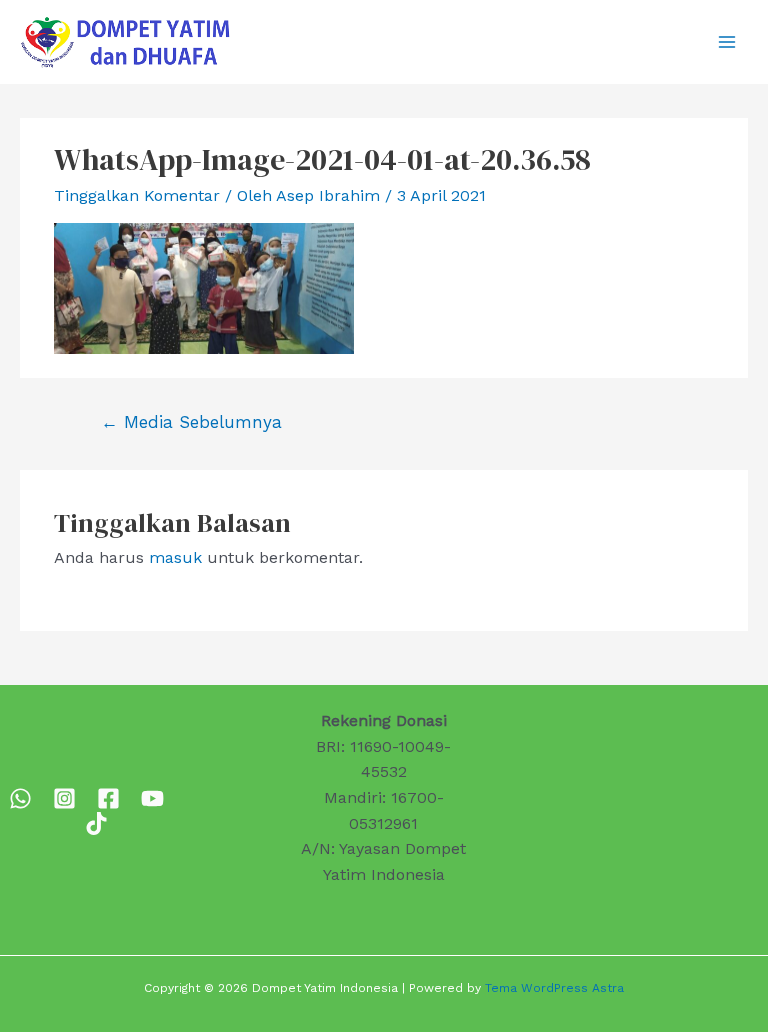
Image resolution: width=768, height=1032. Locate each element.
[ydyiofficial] (96, 823)
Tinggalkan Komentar (137, 195)
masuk (175, 557)
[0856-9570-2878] (20, 798)
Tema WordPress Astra (554, 988)
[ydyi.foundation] (64, 798)
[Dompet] (108, 798)
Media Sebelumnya (191, 422)
